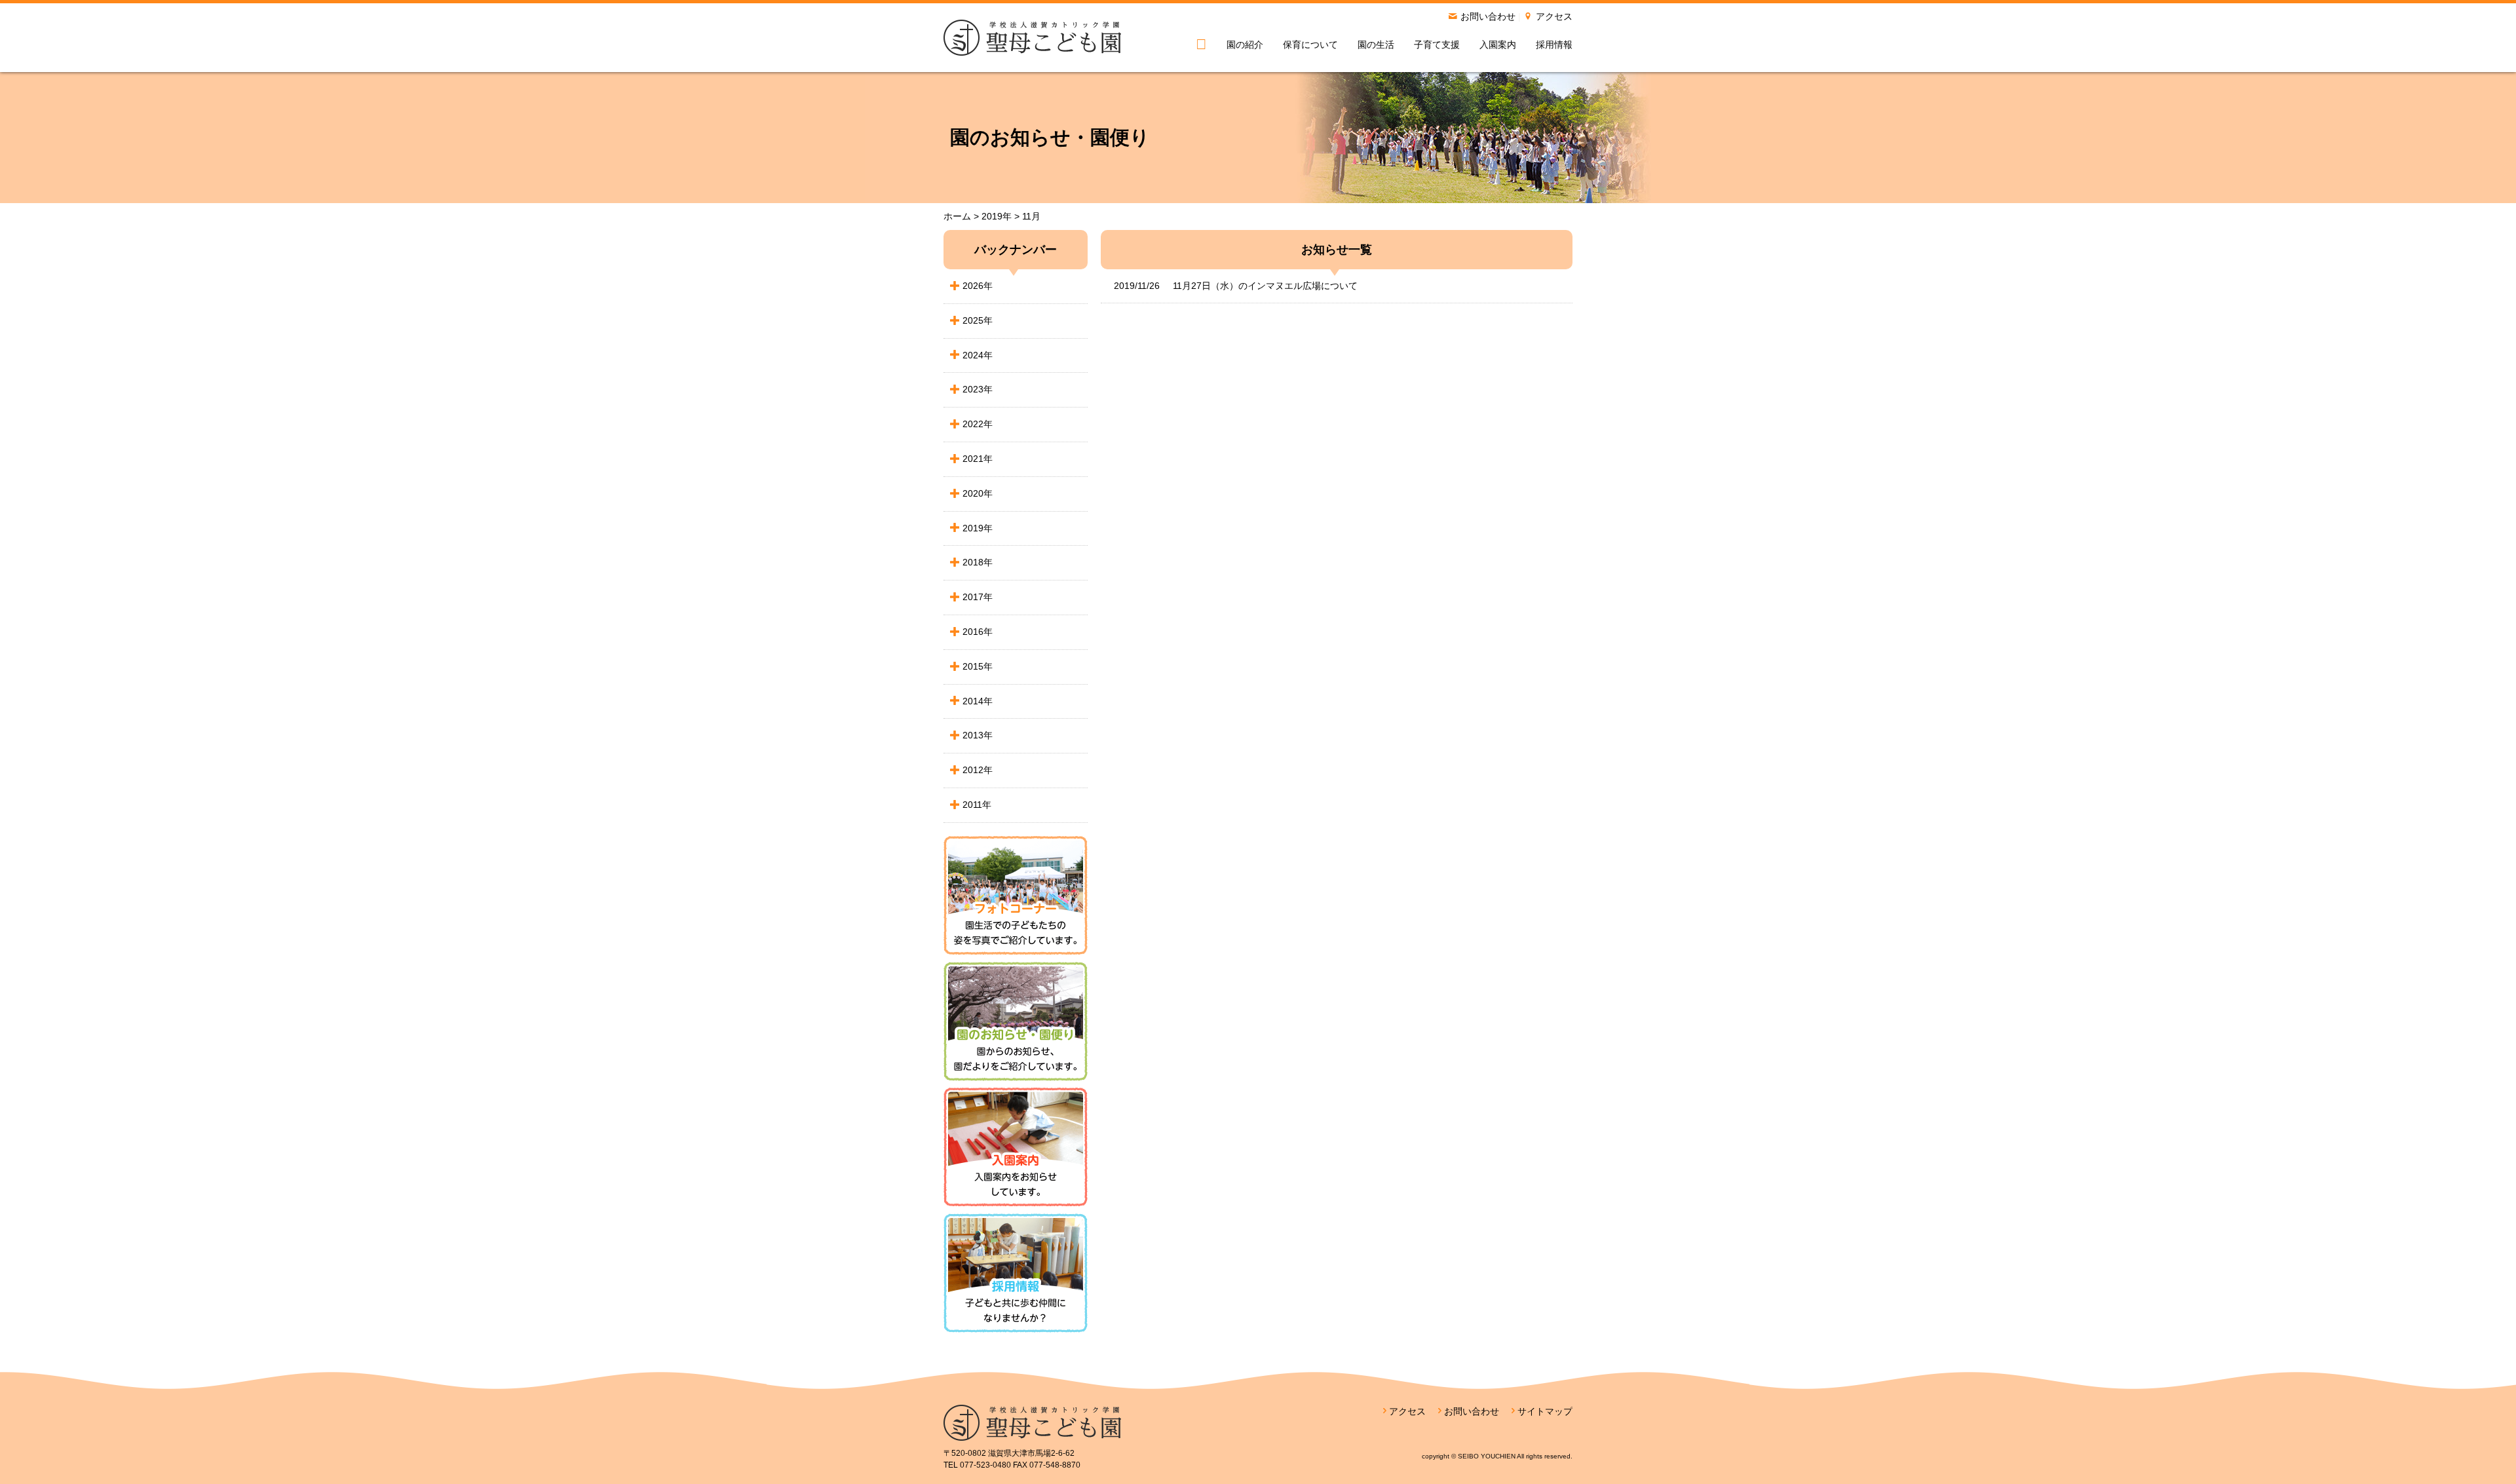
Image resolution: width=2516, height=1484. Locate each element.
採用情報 (1554, 45)
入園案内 (1498, 45)
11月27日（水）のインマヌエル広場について (1236, 286)
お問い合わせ (1488, 16)
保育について (1310, 45)
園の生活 (1376, 45)
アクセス (1554, 16)
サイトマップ (1545, 1411)
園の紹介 (1245, 45)
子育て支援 (1437, 45)
